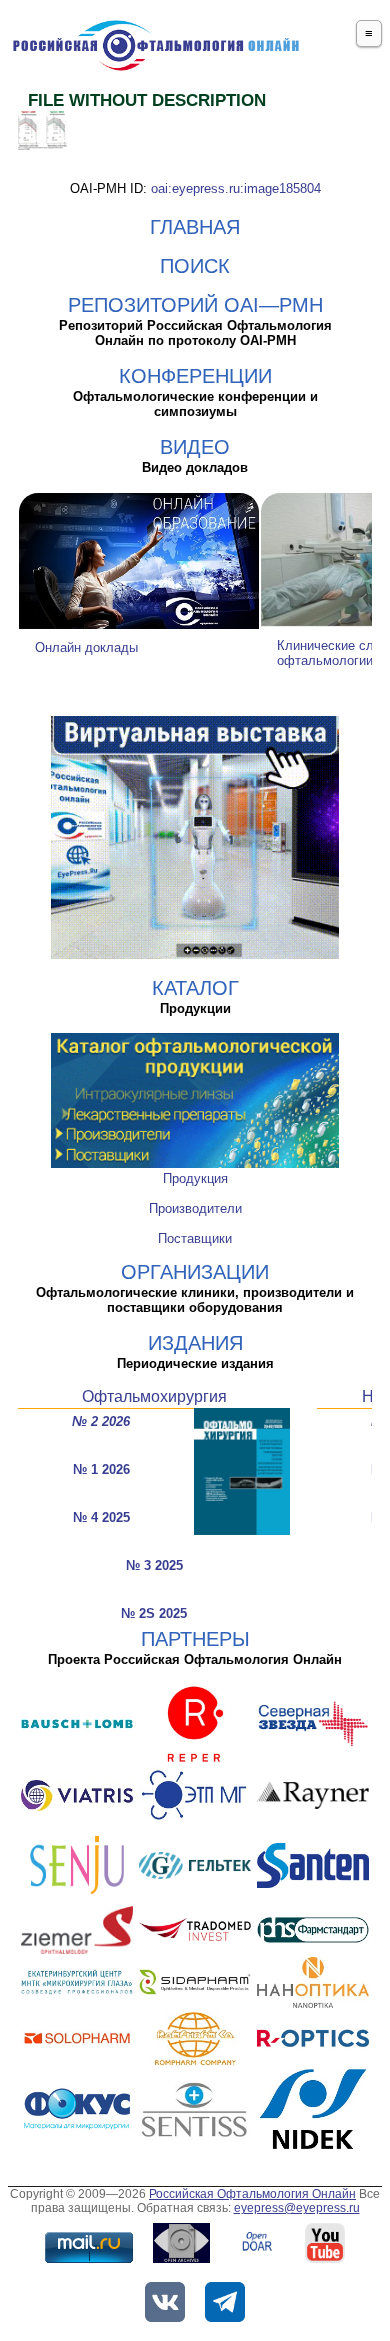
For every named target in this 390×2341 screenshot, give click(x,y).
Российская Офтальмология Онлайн (252, 2194)
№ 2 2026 (101, 1421)
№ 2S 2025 (154, 1613)
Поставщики (195, 1238)
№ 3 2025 (154, 1565)
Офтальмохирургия (154, 1396)
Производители (195, 1208)
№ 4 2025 (101, 1517)
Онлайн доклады (86, 647)
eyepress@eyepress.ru (297, 2208)
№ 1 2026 (101, 1469)
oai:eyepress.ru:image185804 (236, 188)
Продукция (195, 1178)
